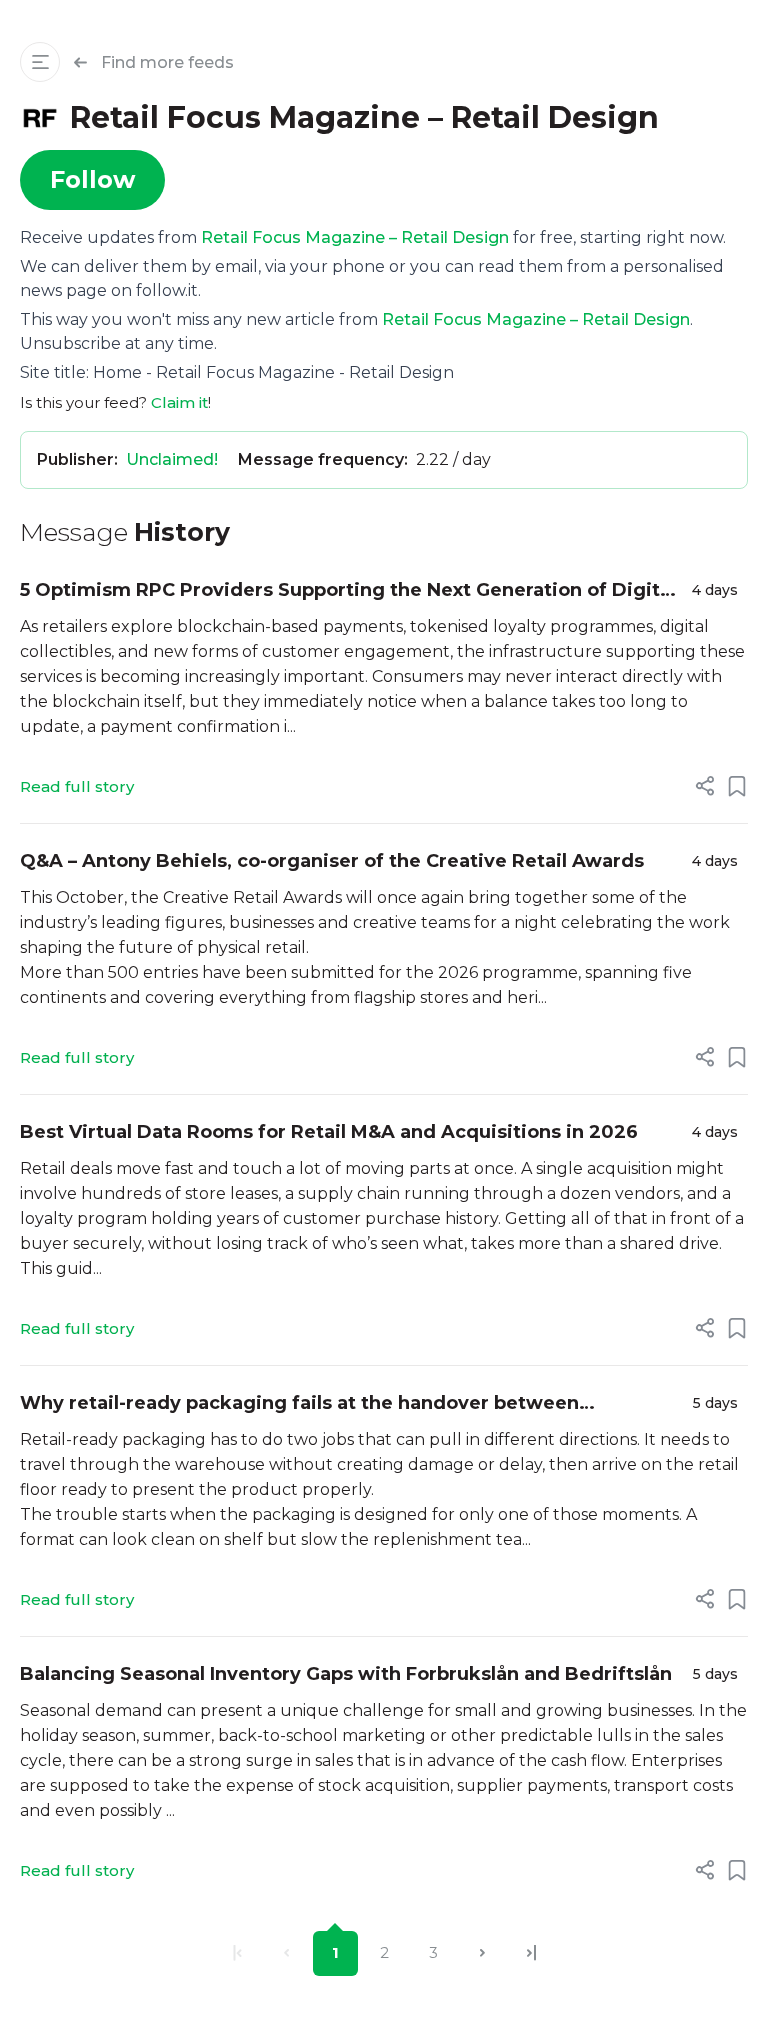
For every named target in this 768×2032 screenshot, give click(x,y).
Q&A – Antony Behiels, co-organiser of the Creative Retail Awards (332, 861)
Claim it (179, 402)
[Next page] (482, 1953)
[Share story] (705, 786)
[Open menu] (40, 62)
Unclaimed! (172, 459)
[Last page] (531, 1953)
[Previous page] (286, 1953)
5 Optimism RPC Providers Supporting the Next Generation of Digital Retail (348, 591)
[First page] (237, 1953)
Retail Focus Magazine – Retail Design (355, 237)
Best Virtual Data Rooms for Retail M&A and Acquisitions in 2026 (329, 1132)
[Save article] (737, 786)
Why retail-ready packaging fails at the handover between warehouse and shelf (299, 1404)
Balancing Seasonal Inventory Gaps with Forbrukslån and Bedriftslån (346, 1674)
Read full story (77, 786)
